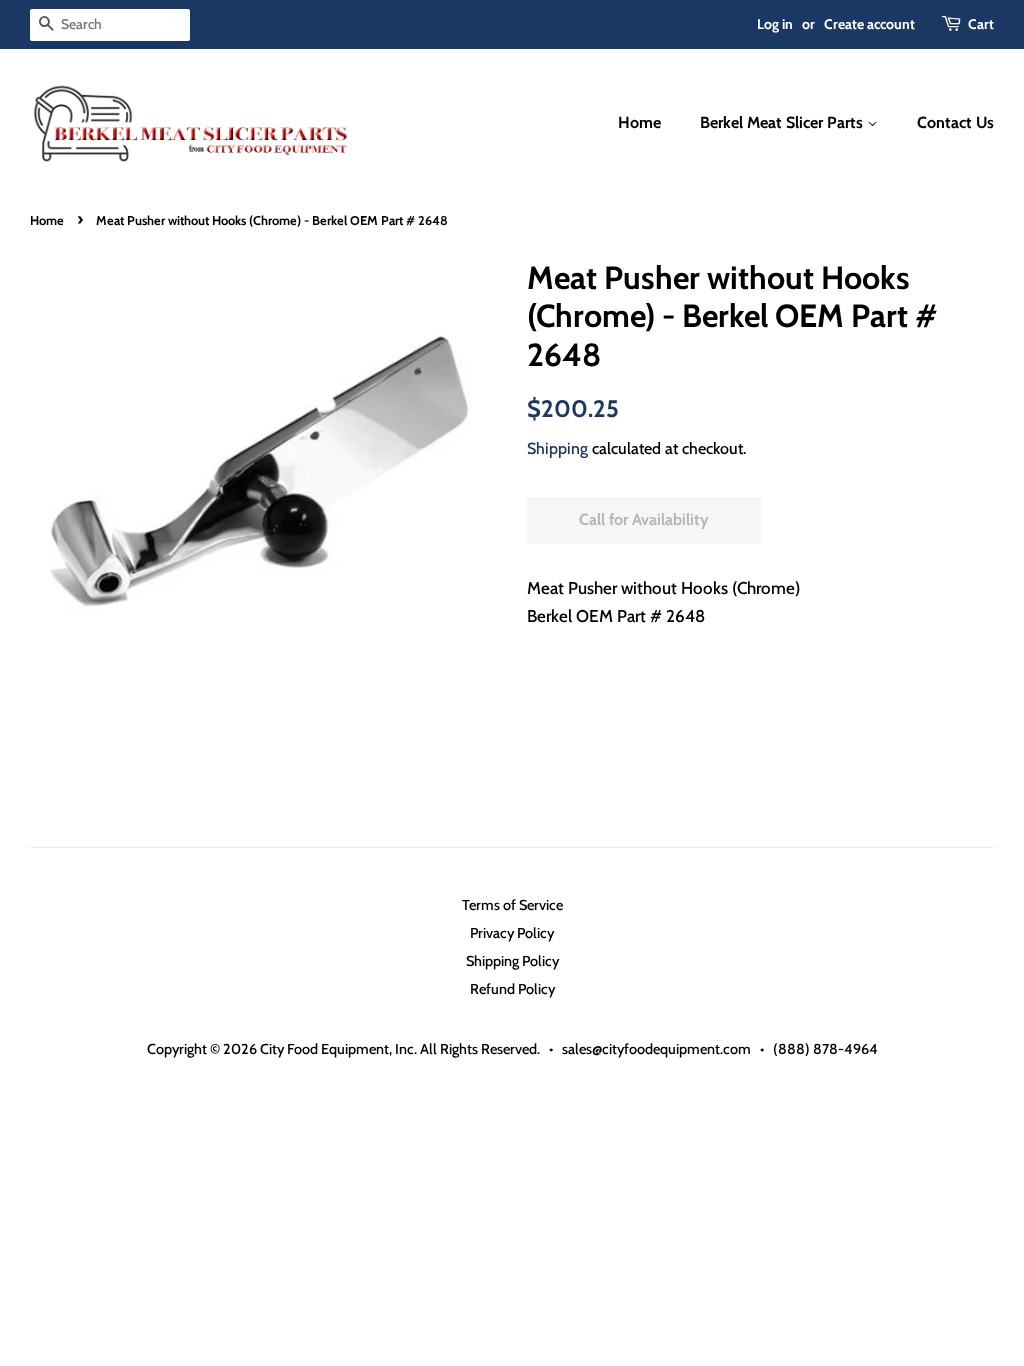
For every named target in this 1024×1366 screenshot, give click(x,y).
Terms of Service (512, 905)
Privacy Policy (512, 933)
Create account (869, 24)
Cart (981, 24)
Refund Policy (512, 989)
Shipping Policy (512, 961)
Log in (775, 24)
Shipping (557, 448)
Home (639, 122)
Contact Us (955, 122)
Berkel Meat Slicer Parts (783, 122)
